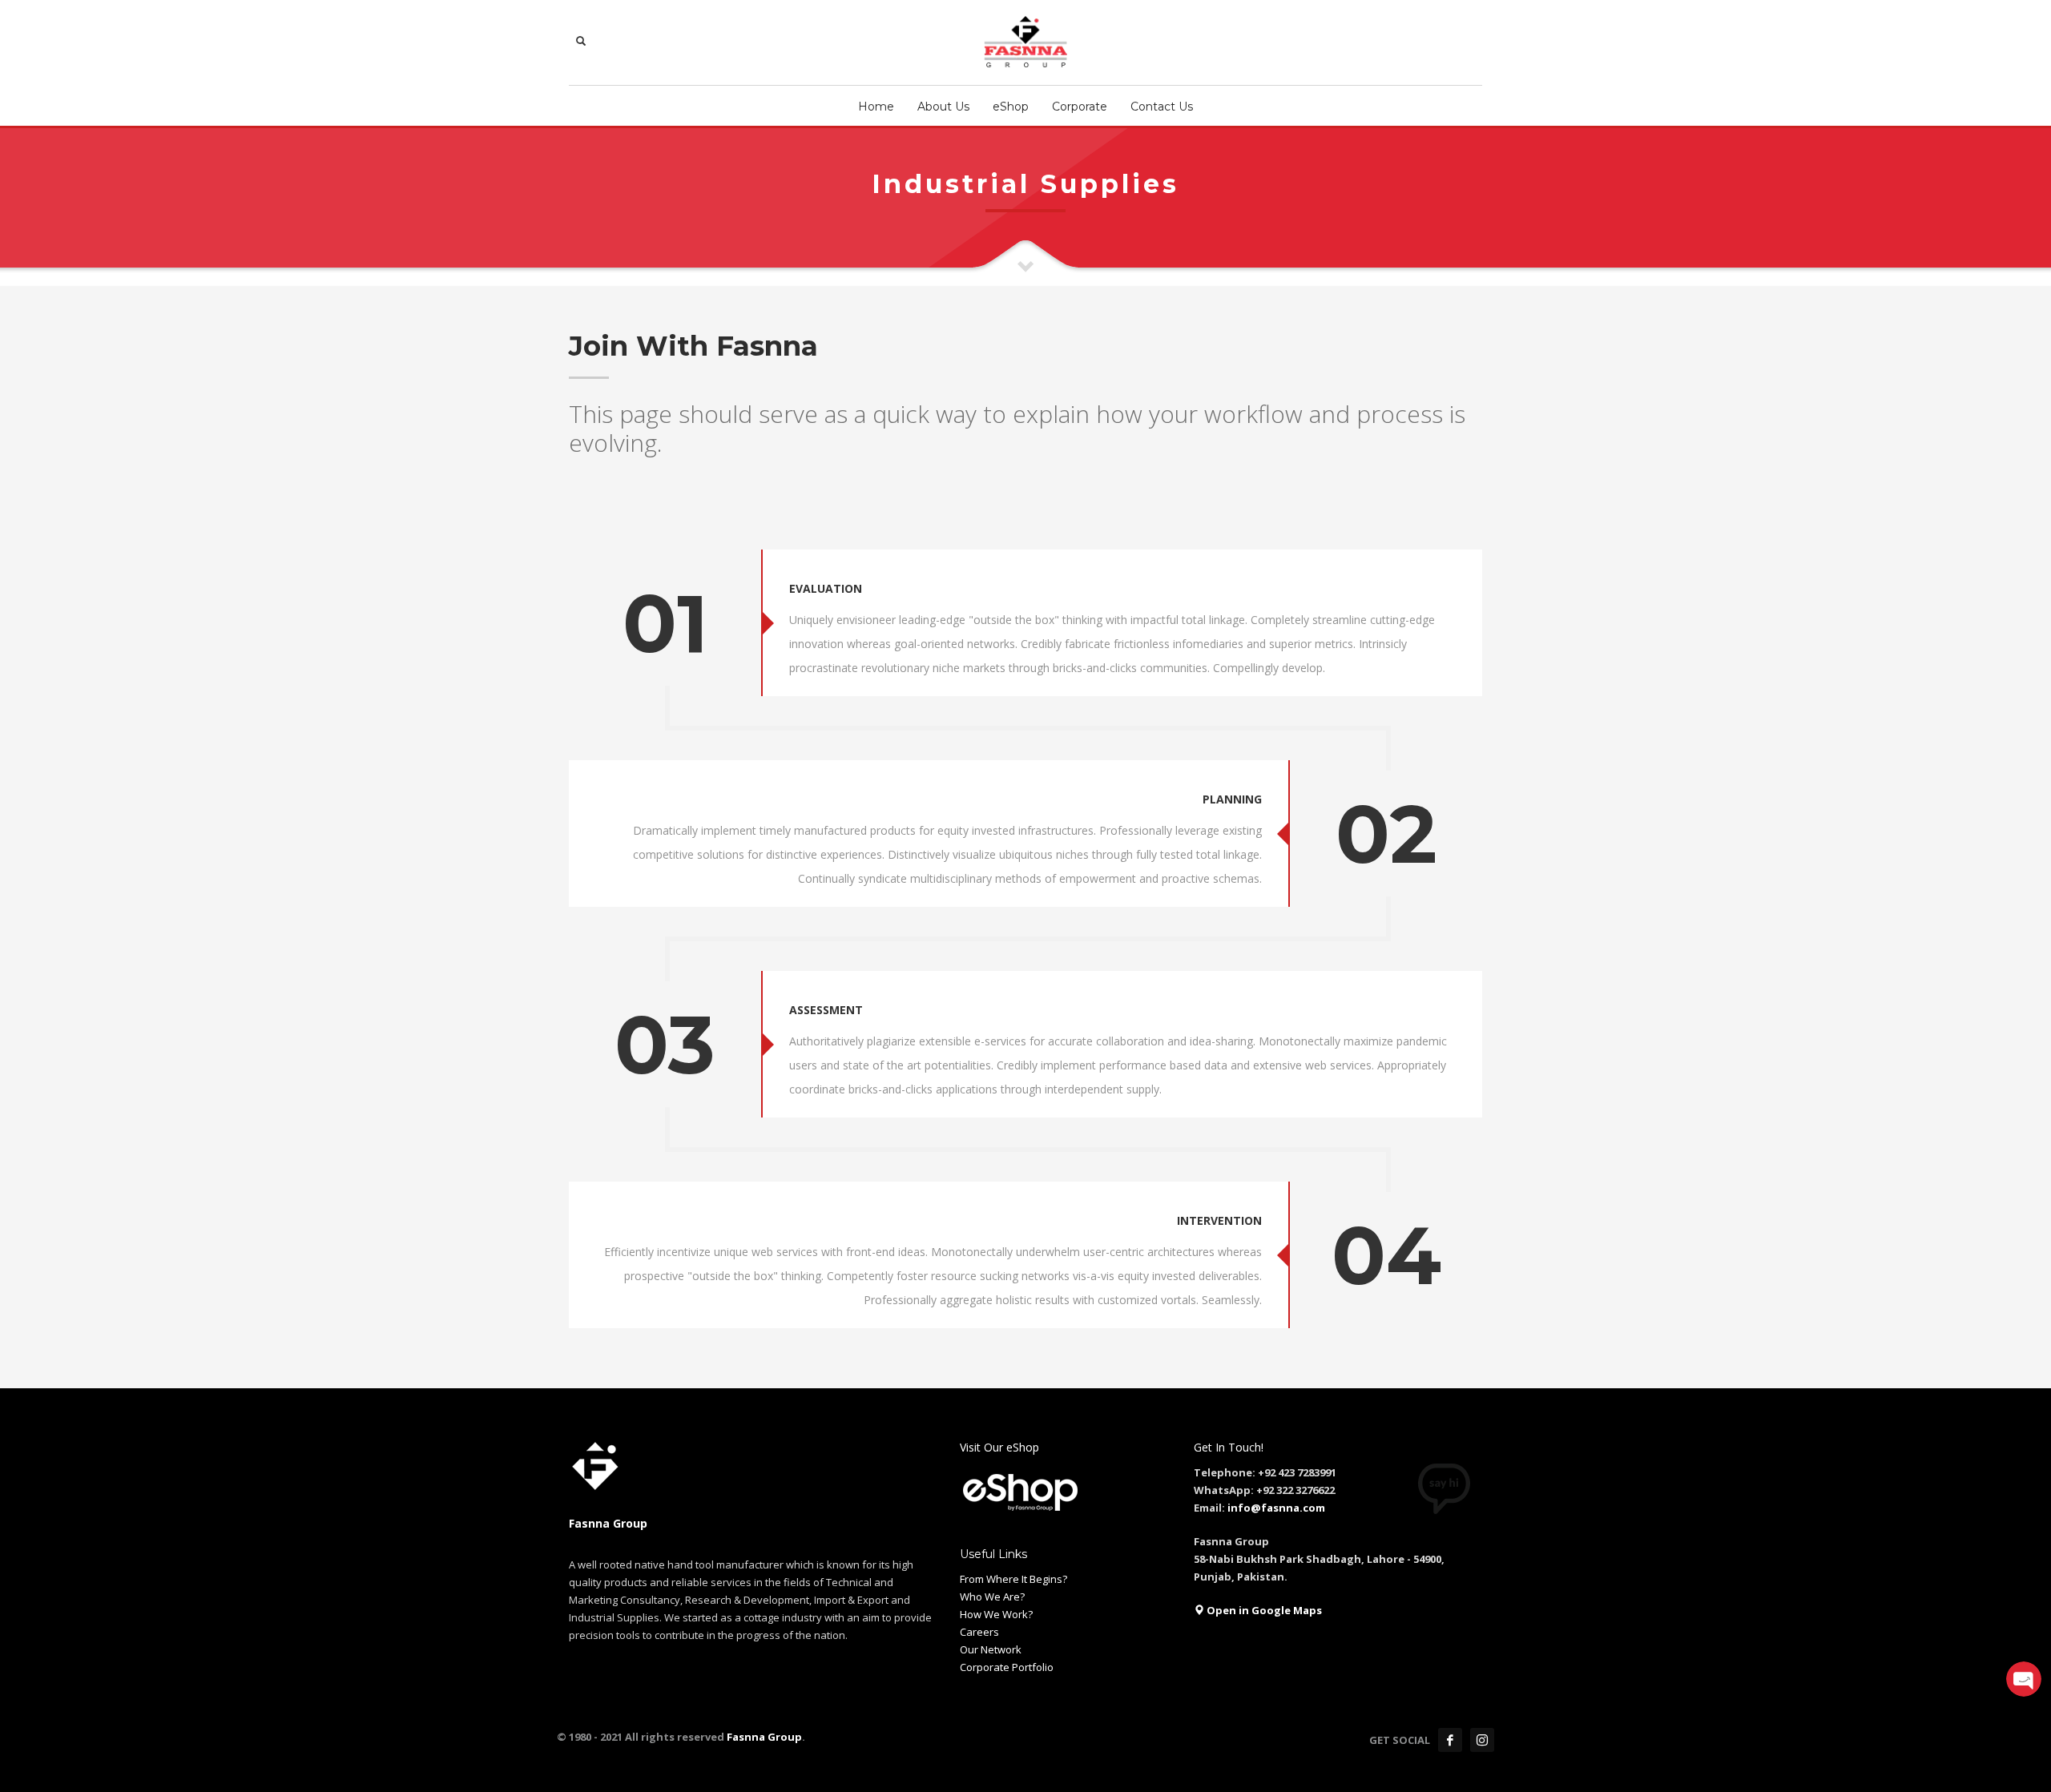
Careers (979, 1632)
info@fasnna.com (1276, 1508)
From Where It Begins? (1013, 1579)
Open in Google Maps (1263, 1610)
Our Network (991, 1649)
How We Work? (996, 1614)
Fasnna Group (763, 1737)
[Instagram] (1482, 1740)
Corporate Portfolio (1007, 1667)
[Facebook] (1450, 1740)
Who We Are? (992, 1597)
